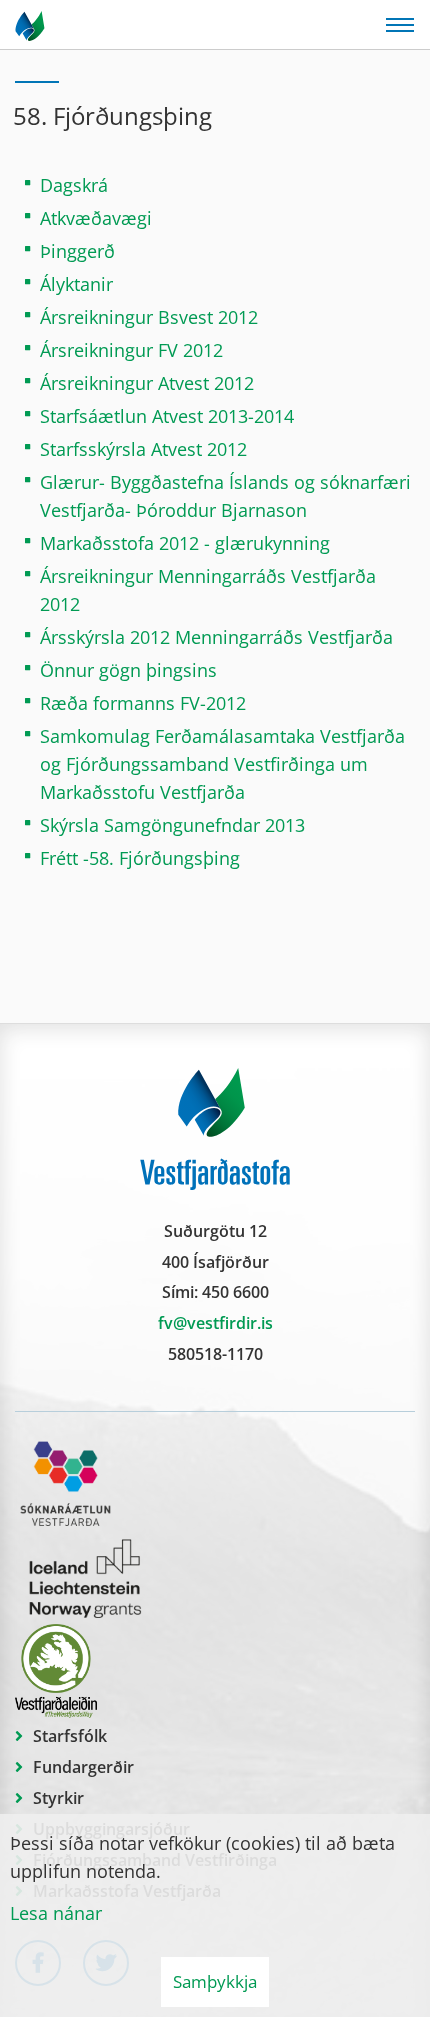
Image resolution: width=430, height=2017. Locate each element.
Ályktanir (76, 284)
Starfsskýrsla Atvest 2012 (143, 449)
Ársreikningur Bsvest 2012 (149, 317)
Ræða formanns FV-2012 (143, 703)
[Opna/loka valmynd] (400, 25)
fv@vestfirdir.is (215, 1323)
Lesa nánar (56, 1913)
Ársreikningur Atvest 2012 (147, 383)
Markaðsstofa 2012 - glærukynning (185, 543)
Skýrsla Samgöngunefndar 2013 (172, 825)
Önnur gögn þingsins (131, 670)
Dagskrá (74, 185)
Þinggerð (77, 251)
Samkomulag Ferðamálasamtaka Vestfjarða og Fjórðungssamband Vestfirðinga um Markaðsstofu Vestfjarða (222, 764)
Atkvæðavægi (96, 218)
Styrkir (58, 1798)
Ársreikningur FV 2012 (131, 350)
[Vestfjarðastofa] (31, 25)
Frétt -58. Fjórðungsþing (140, 858)
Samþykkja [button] (215, 1981)
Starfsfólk (70, 1736)
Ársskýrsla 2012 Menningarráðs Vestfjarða (216, 637)
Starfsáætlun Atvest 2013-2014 (167, 416)
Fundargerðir (83, 1767)
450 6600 (235, 1292)
